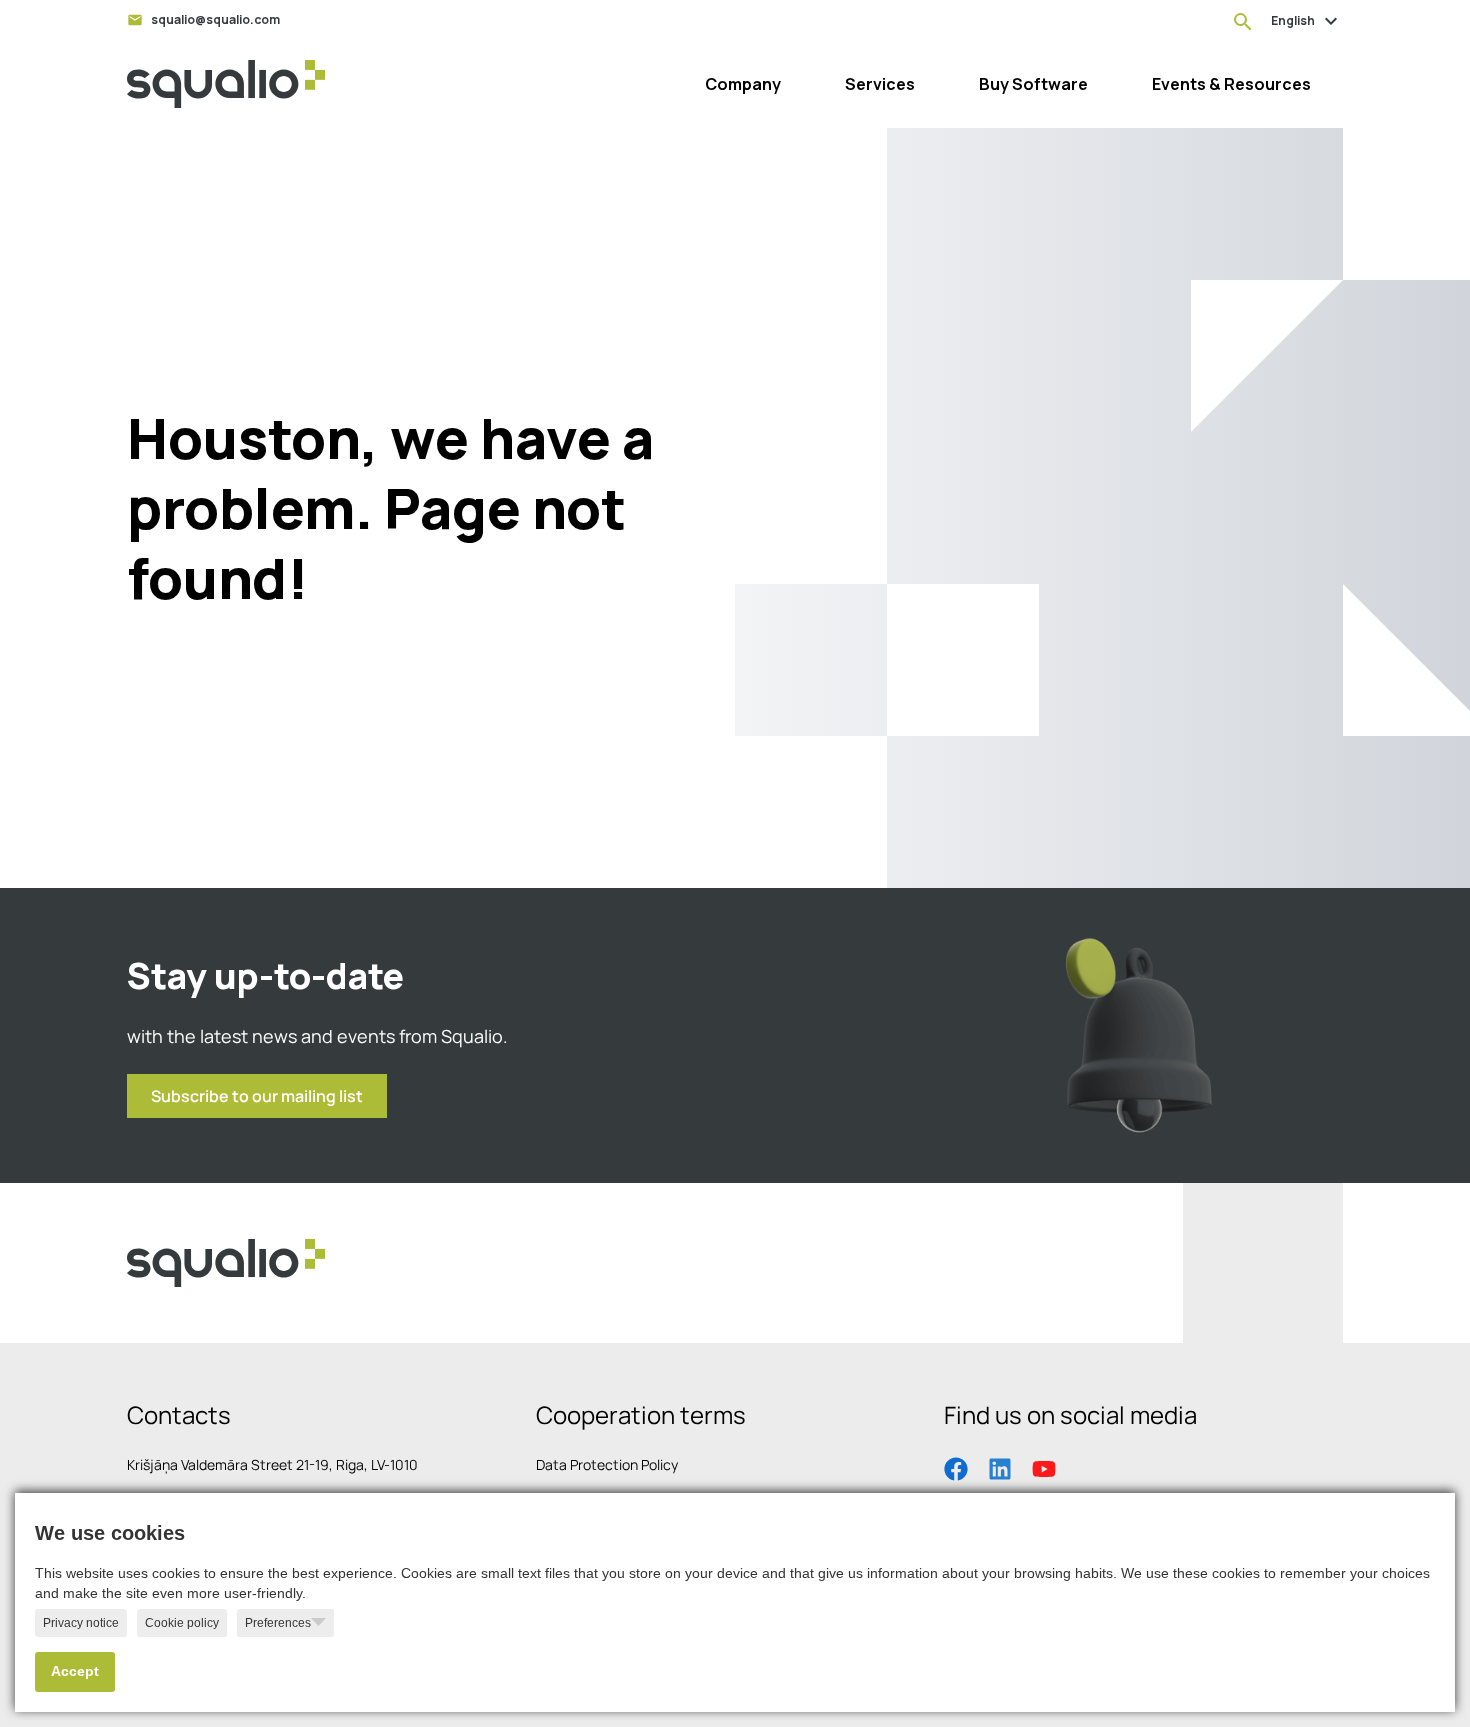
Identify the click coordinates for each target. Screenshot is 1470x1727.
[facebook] (956, 1467)
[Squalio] (226, 84)
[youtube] (1044, 1467)
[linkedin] (1000, 1467)
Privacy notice (81, 1623)
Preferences (278, 1623)
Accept (75, 1671)
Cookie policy (182, 1623)
